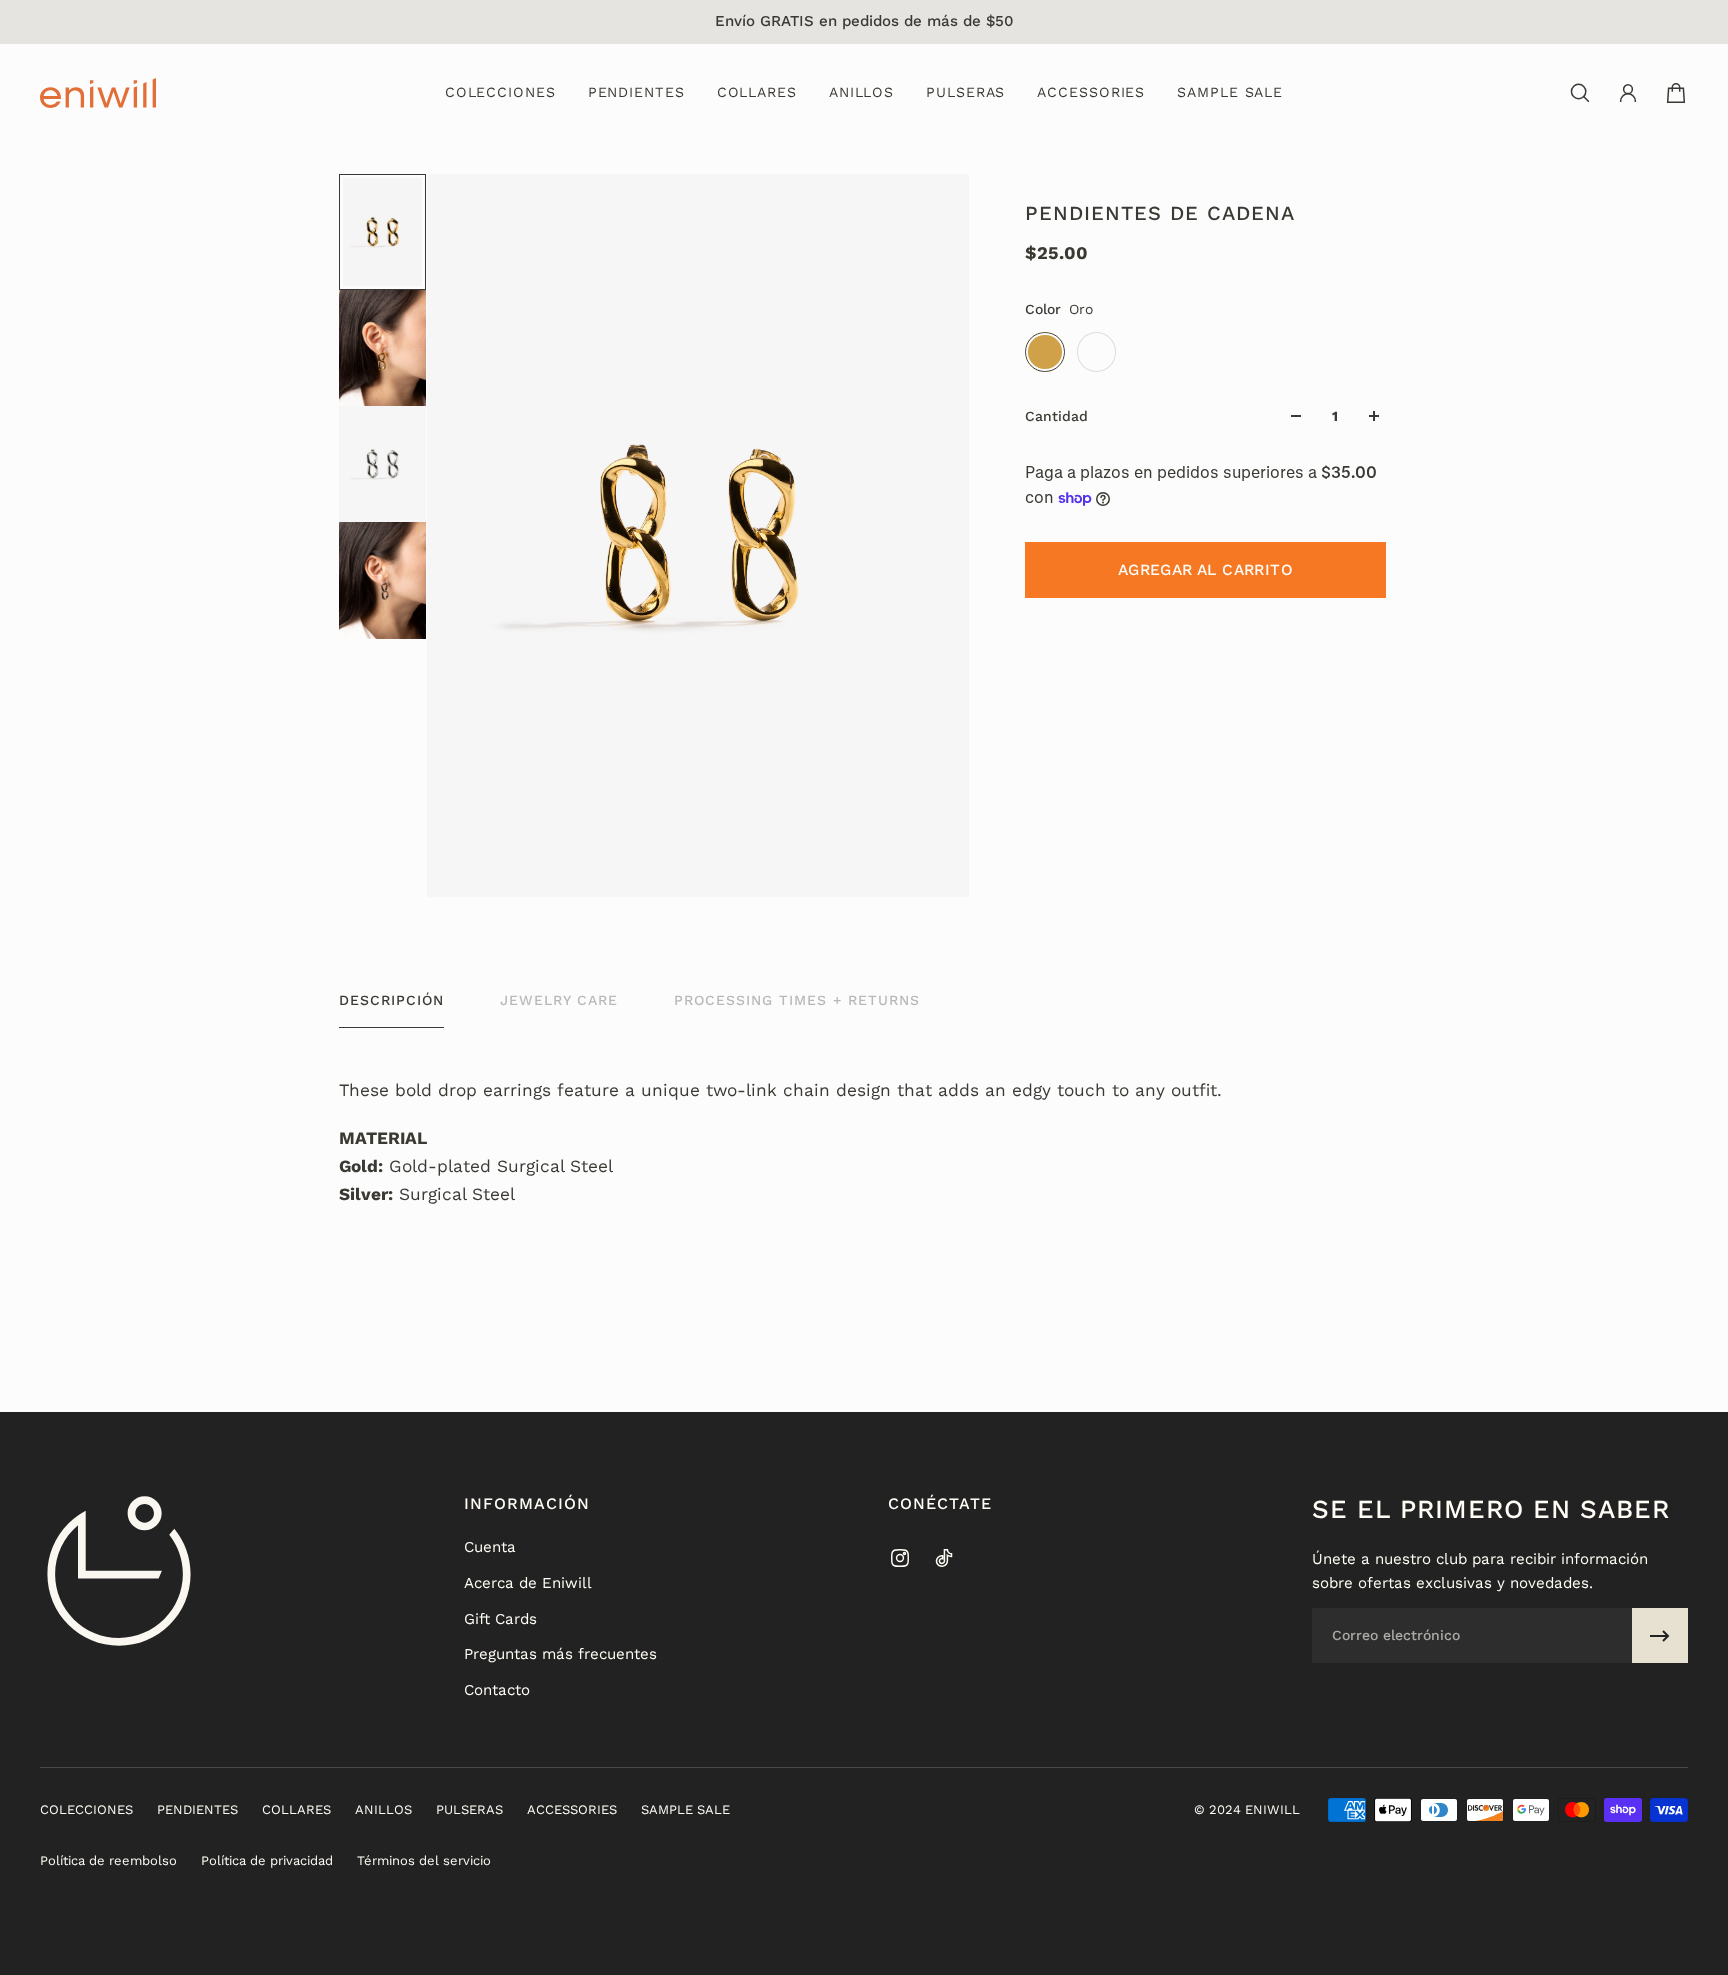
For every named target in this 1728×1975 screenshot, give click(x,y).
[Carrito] (1676, 93)
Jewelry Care (559, 1000)
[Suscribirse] (1660, 1636)
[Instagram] (900, 1558)
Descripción (391, 1000)
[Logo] (98, 93)
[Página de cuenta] (1628, 93)
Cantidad (1056, 416)
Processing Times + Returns (797, 1000)
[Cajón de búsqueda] (1580, 93)
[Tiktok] (944, 1558)
